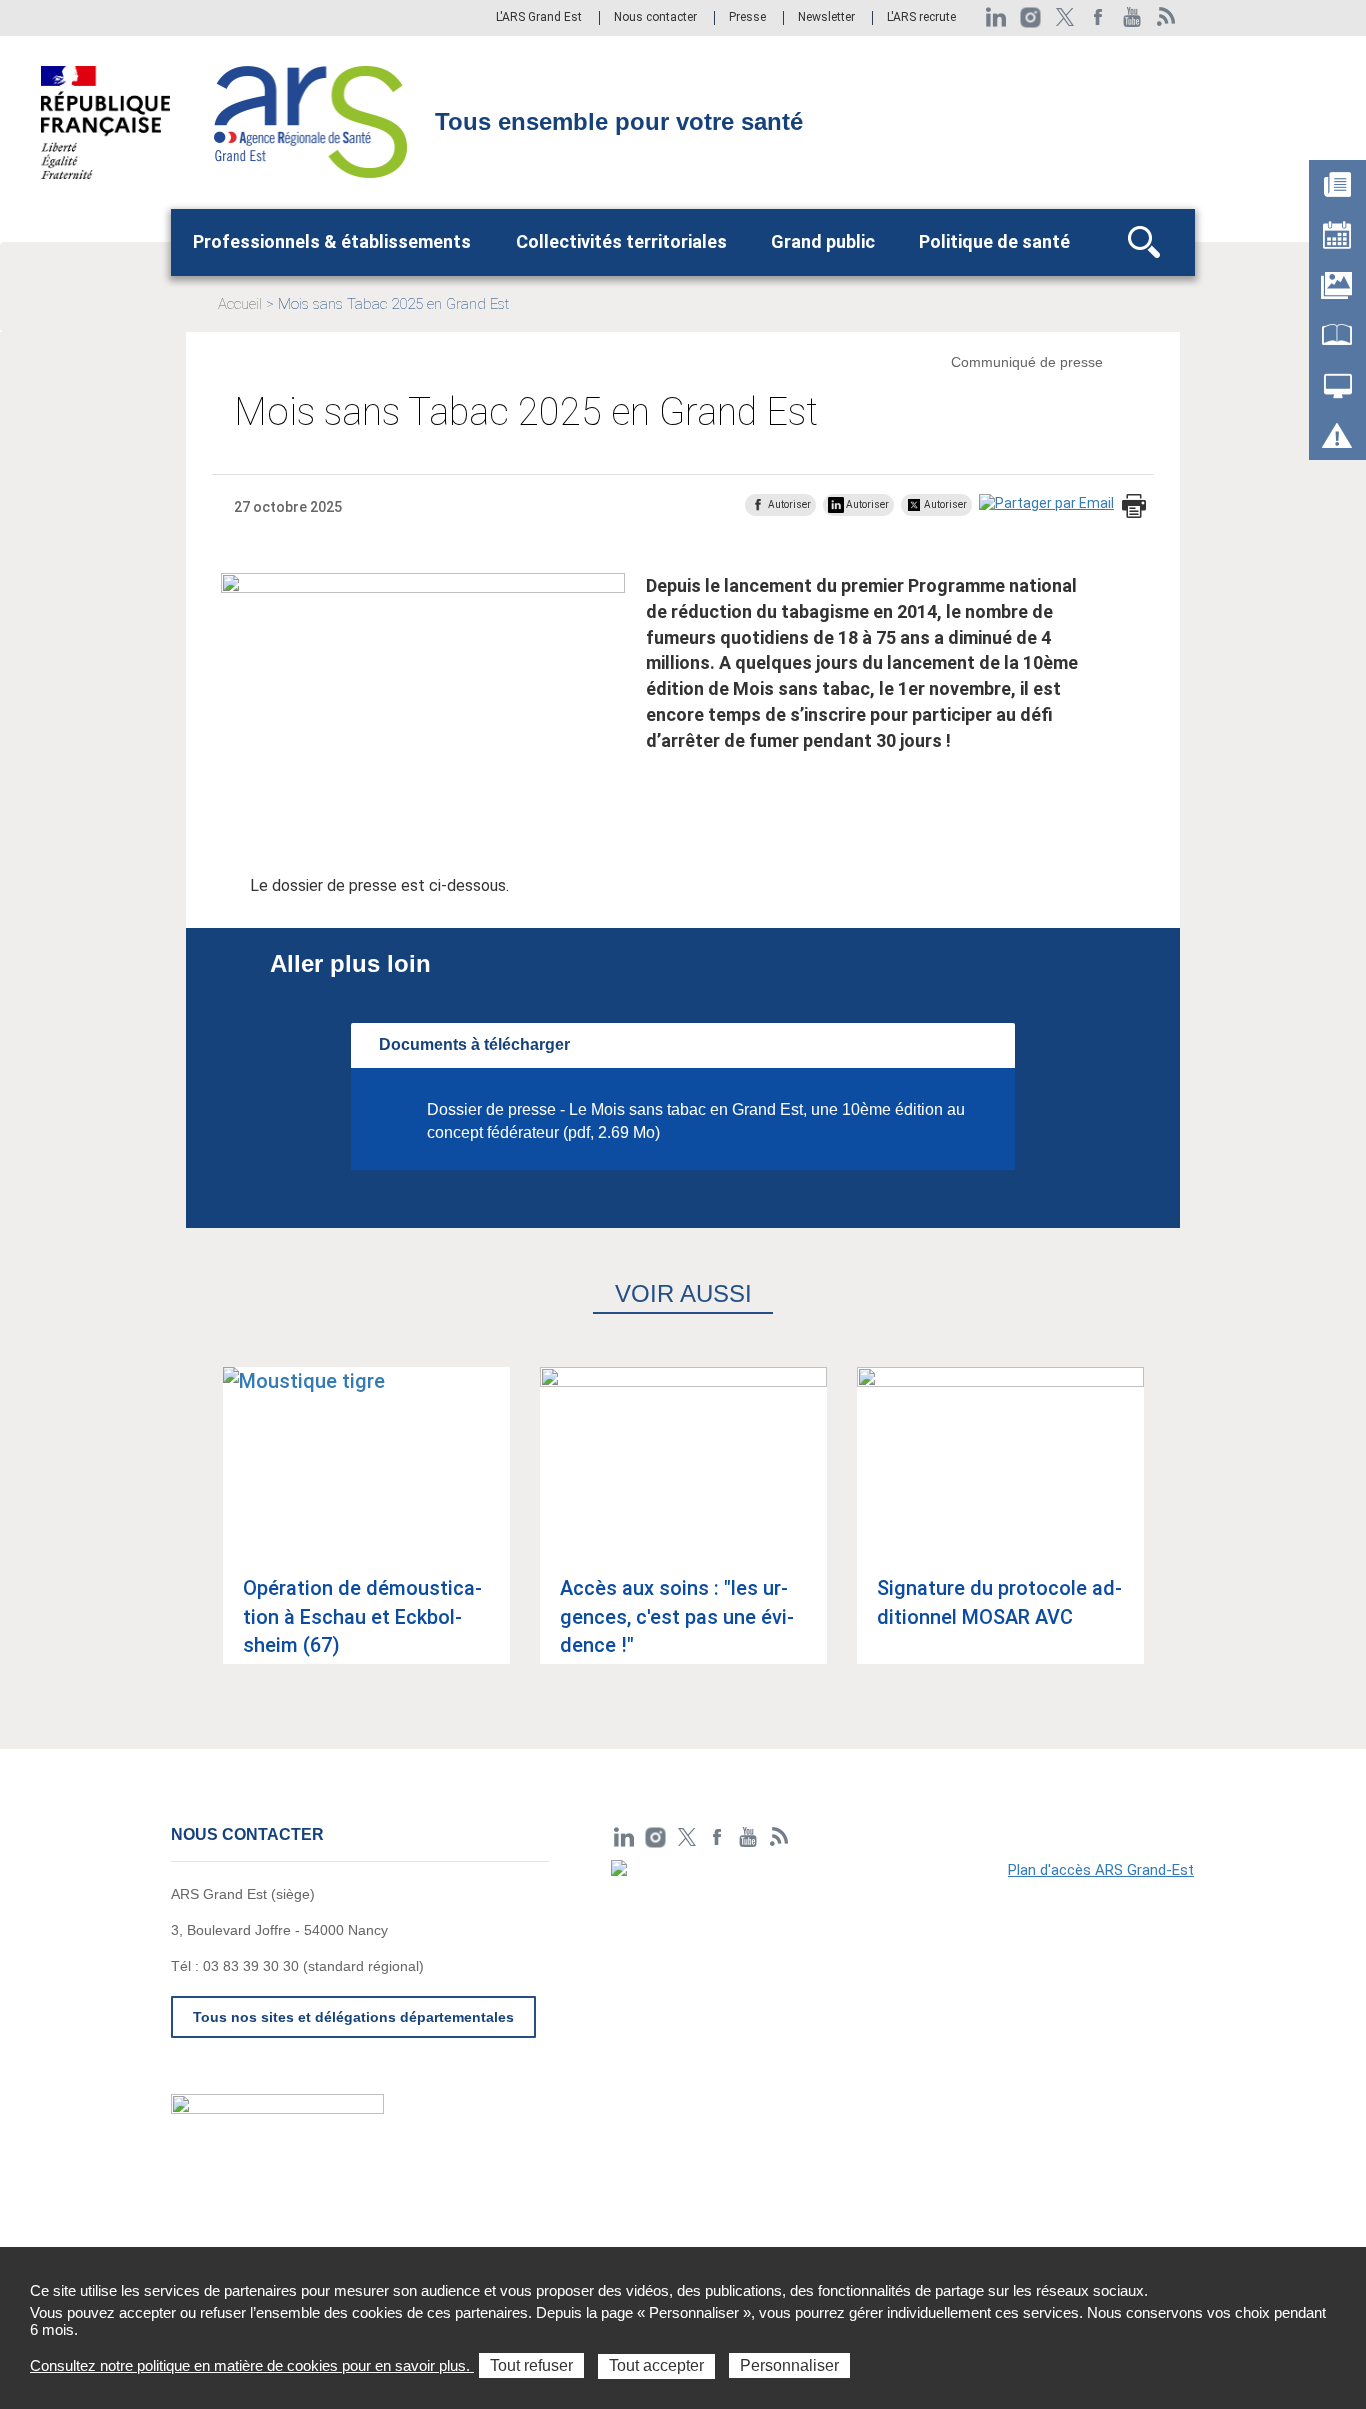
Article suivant (1172, 1533)
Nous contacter (655, 18)
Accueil (240, 304)
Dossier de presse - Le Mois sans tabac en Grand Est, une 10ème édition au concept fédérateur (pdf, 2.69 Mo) (696, 1121)
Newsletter (826, 18)
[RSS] (1166, 17)
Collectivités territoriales (621, 241)
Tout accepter (656, 2365)
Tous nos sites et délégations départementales (353, 2017)
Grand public (823, 241)
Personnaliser (789, 2365)
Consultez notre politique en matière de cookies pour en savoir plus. (252, 2365)
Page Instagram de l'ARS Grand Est (1030, 17)
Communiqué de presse (1027, 362)
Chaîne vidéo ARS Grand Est (1132, 17)
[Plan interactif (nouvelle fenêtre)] (903, 1998)
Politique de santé (994, 241)
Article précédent (194, 1533)
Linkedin (996, 17)
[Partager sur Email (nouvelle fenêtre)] (1046, 504)
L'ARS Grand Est (539, 18)
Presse (747, 18)
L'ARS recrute (921, 18)
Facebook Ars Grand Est (1098, 17)
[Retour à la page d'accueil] (310, 121)
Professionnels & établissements (332, 241)
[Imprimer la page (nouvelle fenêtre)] (1134, 507)
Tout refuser (531, 2365)
